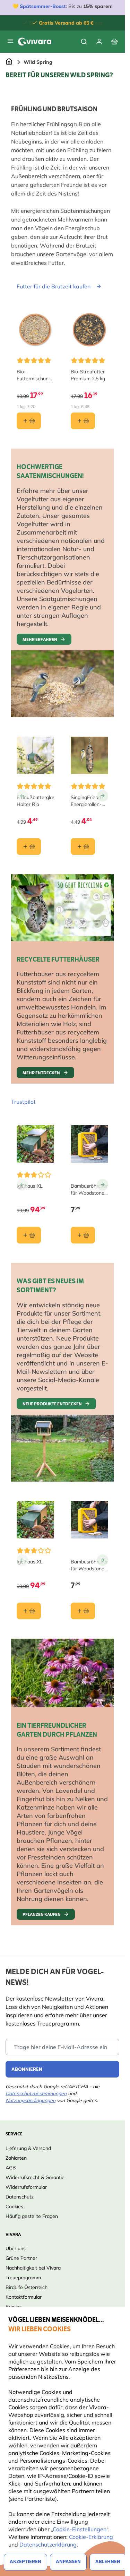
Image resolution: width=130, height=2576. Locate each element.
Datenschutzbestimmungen (36, 2093)
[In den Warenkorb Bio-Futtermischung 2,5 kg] (29, 421)
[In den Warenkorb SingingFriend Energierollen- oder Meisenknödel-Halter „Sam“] (83, 847)
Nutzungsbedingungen (31, 2100)
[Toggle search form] (84, 42)
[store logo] (35, 42)
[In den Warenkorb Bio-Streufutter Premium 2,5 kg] (83, 421)
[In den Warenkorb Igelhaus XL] (29, 1235)
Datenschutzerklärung (48, 2544)
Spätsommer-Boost (43, 6)
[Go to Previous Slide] (22, 796)
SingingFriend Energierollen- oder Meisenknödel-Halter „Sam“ (87, 801)
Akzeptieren (25, 2562)
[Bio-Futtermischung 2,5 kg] (35, 330)
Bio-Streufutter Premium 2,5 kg (88, 375)
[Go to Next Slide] (103, 796)
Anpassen (68, 2562)
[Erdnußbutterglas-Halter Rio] (35, 755)
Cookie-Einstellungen (80, 2529)
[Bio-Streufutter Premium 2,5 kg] (89, 330)
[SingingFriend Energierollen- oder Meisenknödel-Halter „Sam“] (89, 755)
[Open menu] (10, 41)
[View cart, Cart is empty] (114, 42)
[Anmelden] (99, 42)
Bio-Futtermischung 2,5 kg (34, 375)
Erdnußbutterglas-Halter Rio (35, 801)
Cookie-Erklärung (91, 2537)
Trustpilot (23, 1102)
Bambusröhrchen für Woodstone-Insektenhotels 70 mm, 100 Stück (89, 1190)
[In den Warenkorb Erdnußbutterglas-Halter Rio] (29, 847)
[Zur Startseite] (9, 62)
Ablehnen (108, 2562)
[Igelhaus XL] (35, 1144)
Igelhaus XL (30, 1186)
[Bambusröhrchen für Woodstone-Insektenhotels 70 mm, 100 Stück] (89, 1144)
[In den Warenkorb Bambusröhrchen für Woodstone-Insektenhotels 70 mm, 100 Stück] (83, 1235)
